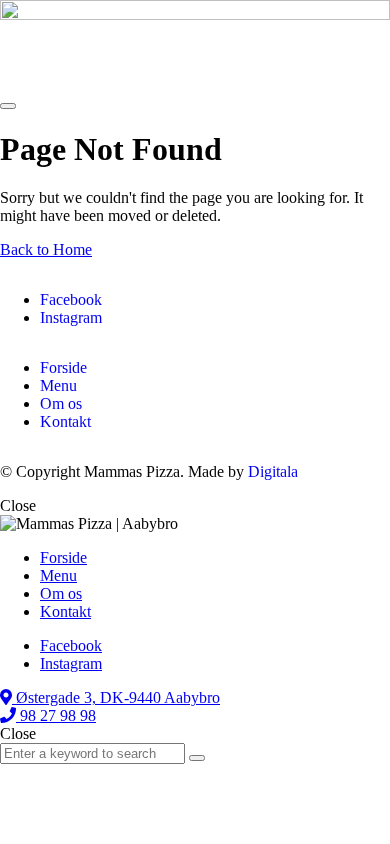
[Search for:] (94, 752)
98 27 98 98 (56, 715)
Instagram (71, 317)
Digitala (273, 471)
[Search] (197, 758)
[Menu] (8, 106)
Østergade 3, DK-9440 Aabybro (116, 697)
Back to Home (46, 249)
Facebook (71, 299)
